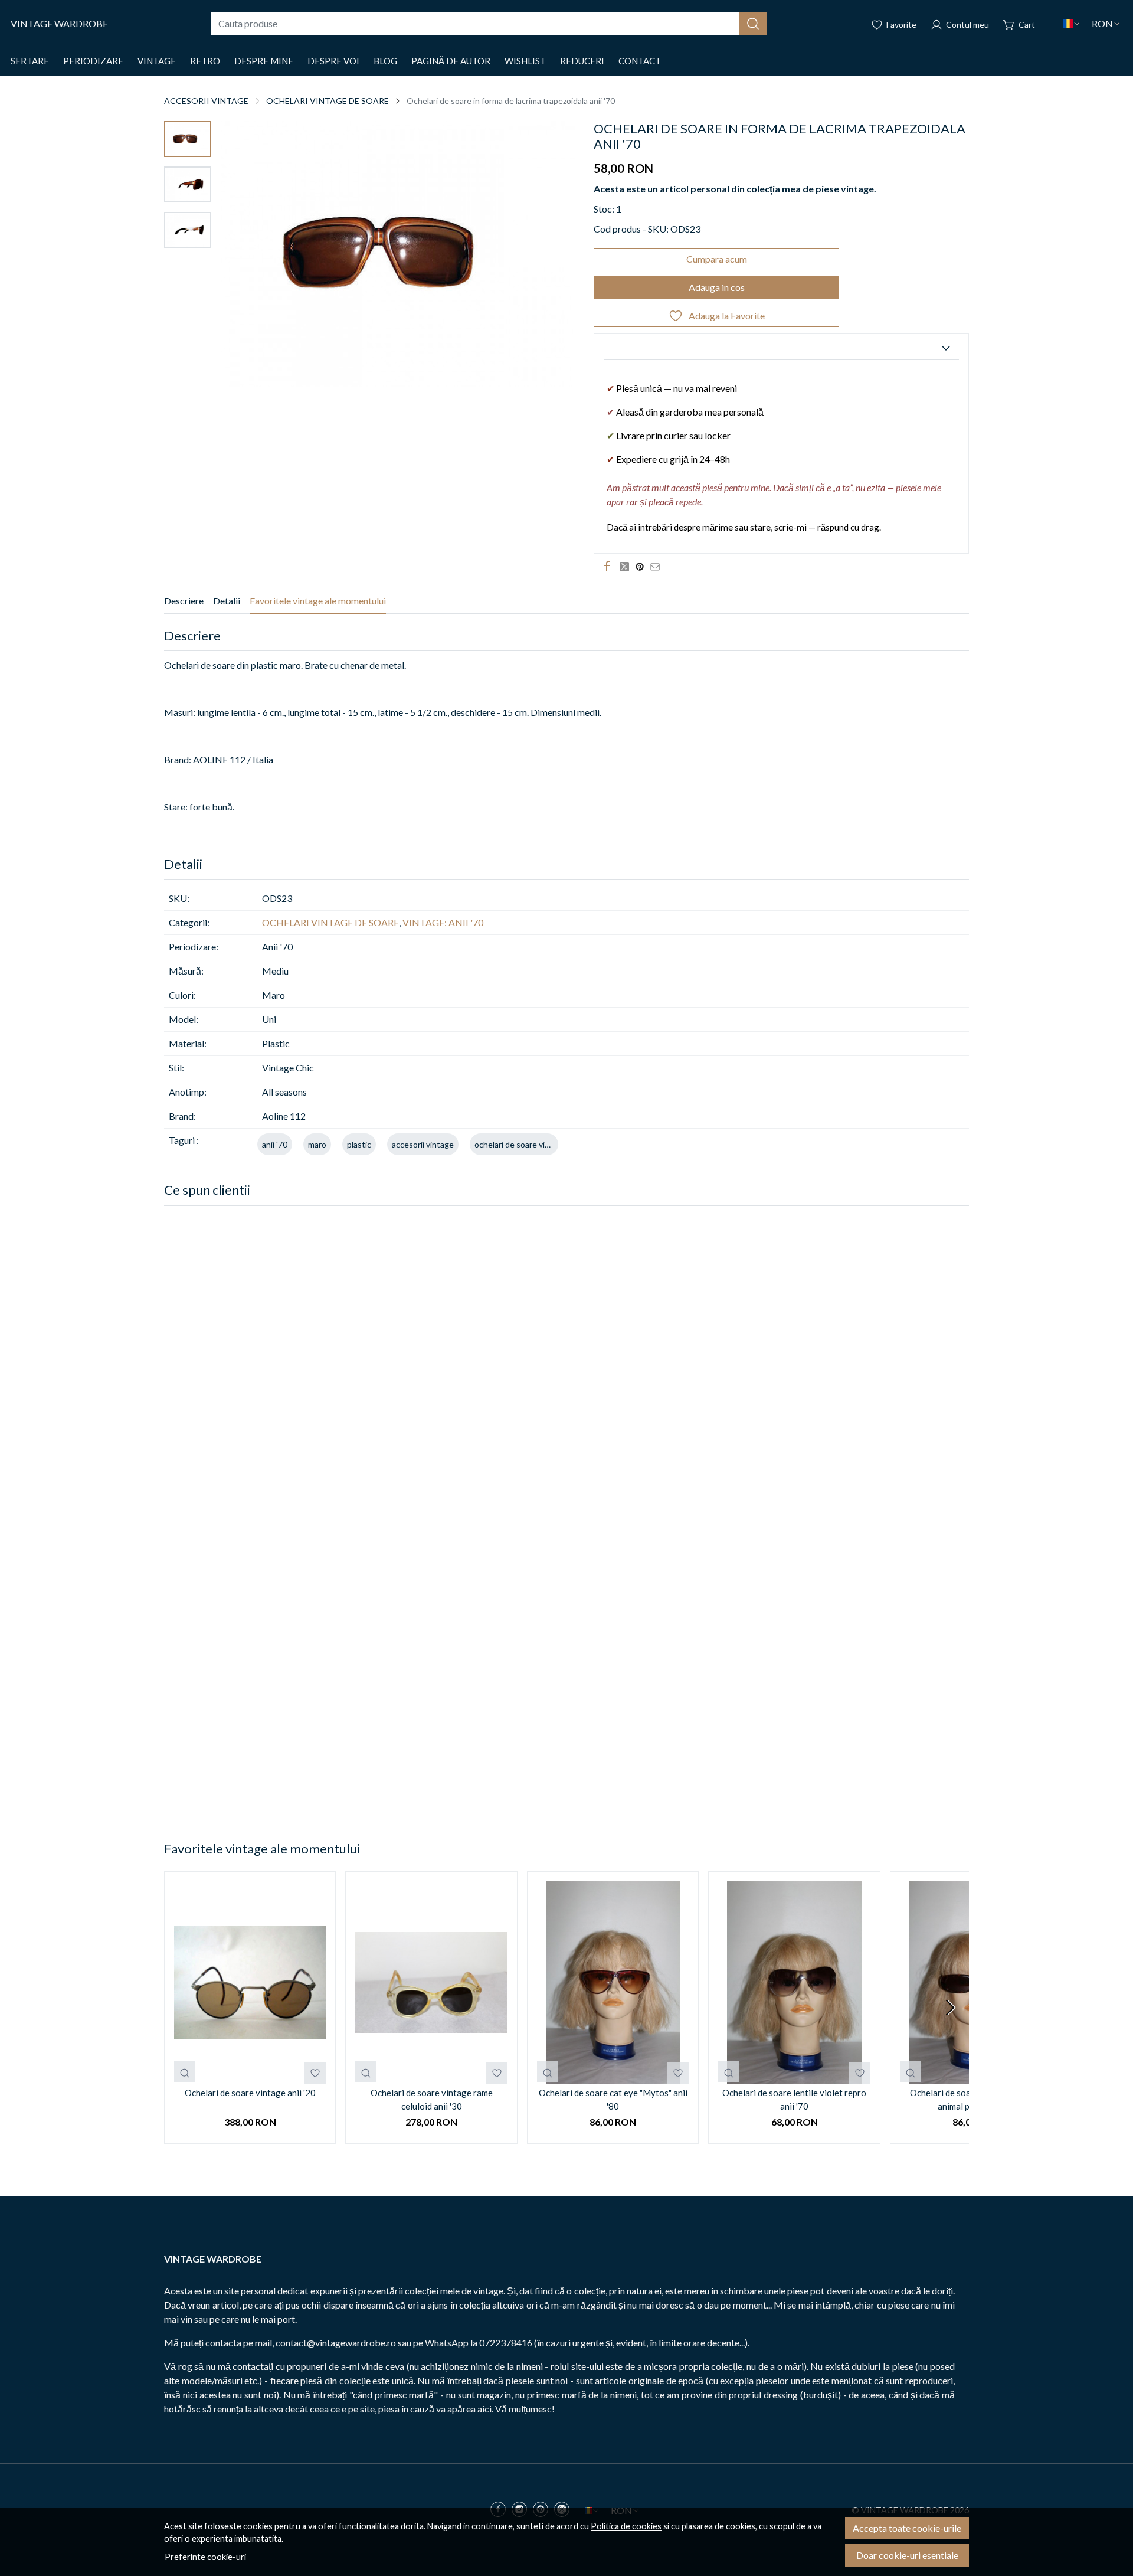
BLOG (385, 61)
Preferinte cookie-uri (205, 2557)
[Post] (627, 567)
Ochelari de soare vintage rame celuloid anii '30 (432, 2099)
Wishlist (525, 61)
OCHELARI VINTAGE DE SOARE (328, 101)
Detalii (227, 601)
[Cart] (1019, 24)
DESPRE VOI (333, 61)
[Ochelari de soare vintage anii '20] (250, 1982)
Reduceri (582, 61)
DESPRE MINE (264, 61)
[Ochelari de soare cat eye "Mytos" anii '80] (613, 1982)
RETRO (205, 61)
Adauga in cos (717, 287)
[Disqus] (566, 1375)
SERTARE (30, 61)
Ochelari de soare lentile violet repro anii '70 (794, 2099)
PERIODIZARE (93, 61)
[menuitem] (188, 139)
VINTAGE (157, 61)
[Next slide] (950, 2008)
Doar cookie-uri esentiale (907, 2555)
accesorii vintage (423, 1144)
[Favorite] (894, 24)
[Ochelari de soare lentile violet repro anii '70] (794, 1982)
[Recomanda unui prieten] (658, 567)
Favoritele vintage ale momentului (318, 601)
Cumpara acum (717, 259)
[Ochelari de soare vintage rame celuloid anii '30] (431, 1982)
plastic (359, 1144)
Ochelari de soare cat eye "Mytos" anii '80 (613, 2099)
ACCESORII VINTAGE (206, 101)
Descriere (184, 601)
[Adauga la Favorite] (315, 2073)
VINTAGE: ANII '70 (443, 922)
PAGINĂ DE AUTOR (451, 61)
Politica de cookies (626, 2526)
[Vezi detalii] (185, 2071)
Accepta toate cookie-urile (907, 2528)
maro (317, 1144)
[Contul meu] (960, 24)
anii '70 (275, 1144)
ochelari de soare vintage (520, 1144)
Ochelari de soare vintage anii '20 (250, 2093)
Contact (640, 61)
